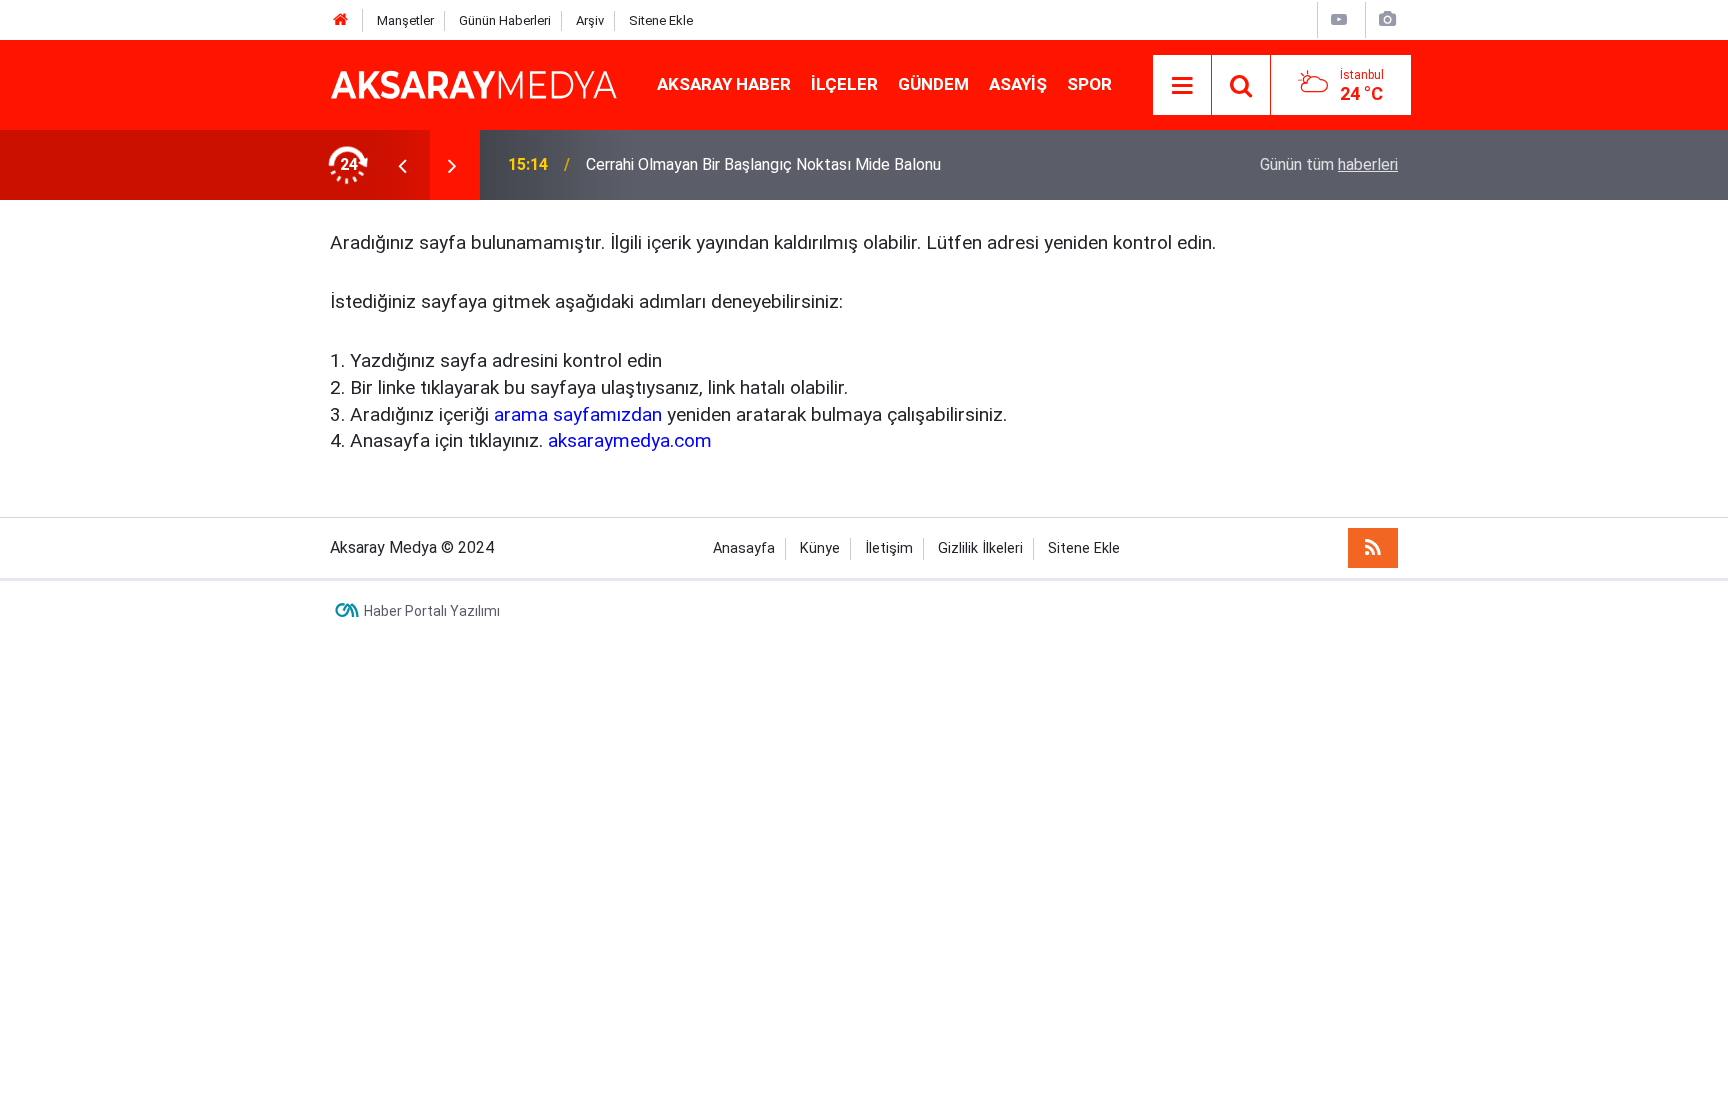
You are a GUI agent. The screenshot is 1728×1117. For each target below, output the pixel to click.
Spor (1089, 84)
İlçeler (844, 84)
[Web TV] (1339, 19)
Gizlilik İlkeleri (980, 548)
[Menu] (1182, 86)
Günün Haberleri (505, 20)
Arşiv (590, 20)
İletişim (889, 548)
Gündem (933, 84)
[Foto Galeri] (1387, 19)
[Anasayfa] (341, 20)
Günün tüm (1329, 164)
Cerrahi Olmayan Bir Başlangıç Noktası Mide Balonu (763, 164)
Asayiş (1018, 84)
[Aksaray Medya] (473, 83)
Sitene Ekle (661, 20)
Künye (820, 548)
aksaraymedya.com (630, 440)
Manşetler (405, 20)
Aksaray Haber (724, 84)
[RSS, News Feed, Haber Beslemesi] (1373, 548)
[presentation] (402, 165)
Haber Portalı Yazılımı (432, 611)
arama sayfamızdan (578, 414)
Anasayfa (744, 548)
